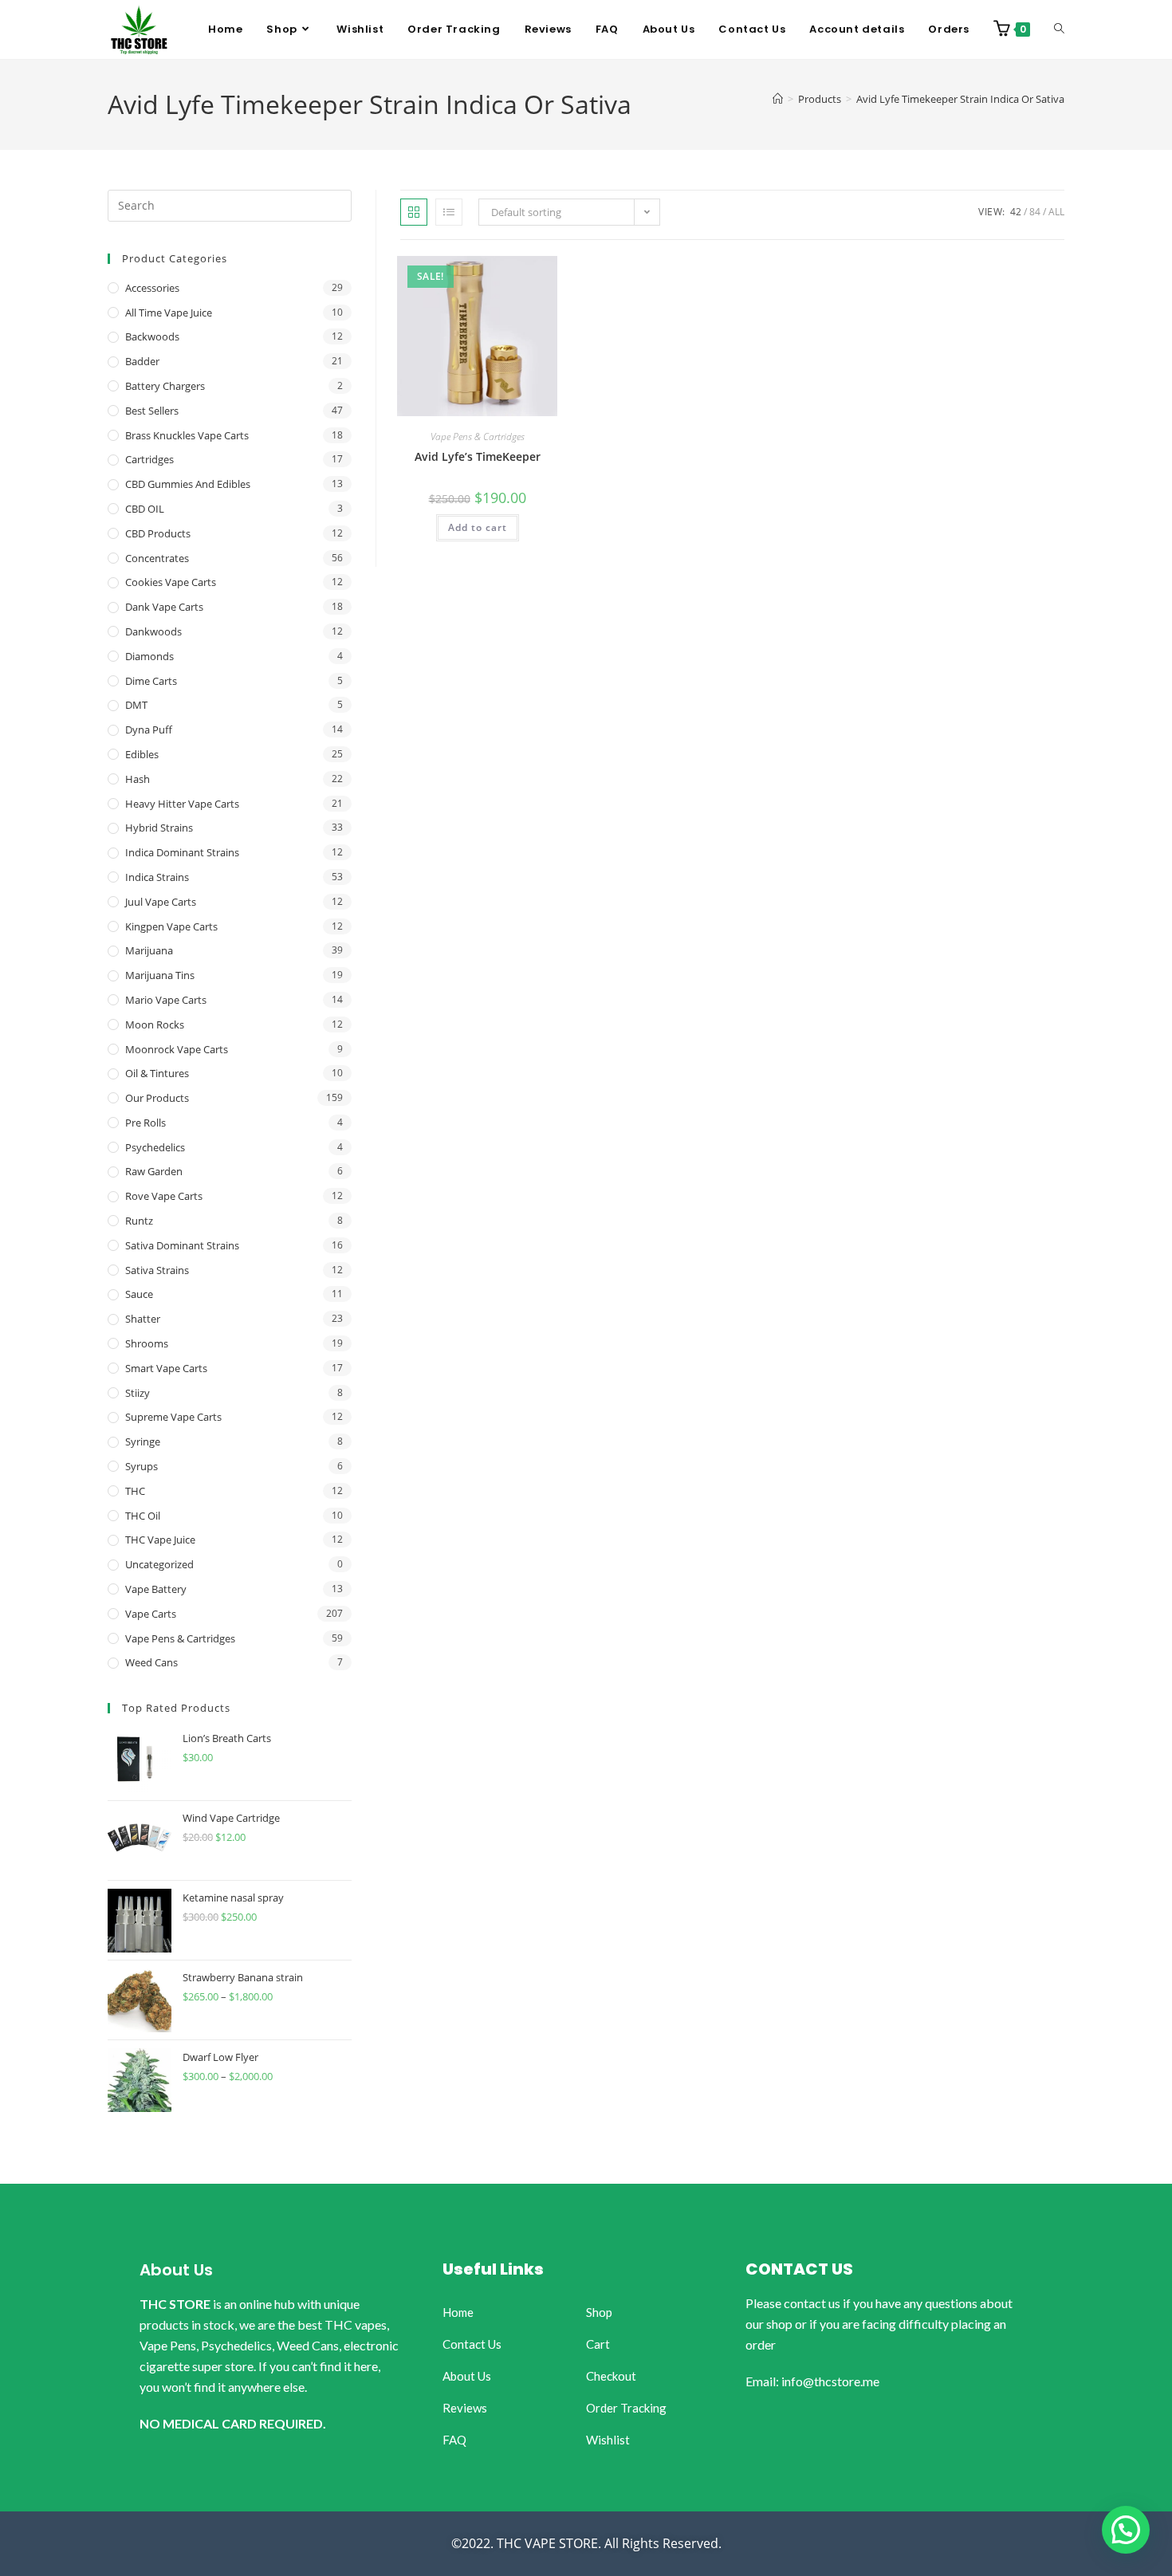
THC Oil (143, 1516)
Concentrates (157, 558)
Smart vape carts (166, 1368)
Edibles (142, 754)
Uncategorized (159, 1564)
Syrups (142, 1466)
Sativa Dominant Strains (182, 1245)
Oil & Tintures (157, 1073)
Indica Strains (157, 877)
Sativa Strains (157, 1270)
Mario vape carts (166, 1000)
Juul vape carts (161, 902)
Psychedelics (155, 1147)
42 (1016, 212)
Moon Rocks (155, 1025)
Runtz (139, 1221)
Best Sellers (152, 411)
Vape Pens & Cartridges (478, 437)
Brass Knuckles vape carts (187, 435)
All (1056, 212)
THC (135, 1491)
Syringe (143, 1441)
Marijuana (149, 950)
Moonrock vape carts (177, 1049)
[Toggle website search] (1059, 29)
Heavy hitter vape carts (182, 804)
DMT (136, 705)
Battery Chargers (165, 386)
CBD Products (158, 533)
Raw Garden (154, 1171)
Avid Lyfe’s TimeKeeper (478, 456)
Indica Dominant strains (182, 852)
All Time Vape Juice (169, 313)
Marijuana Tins (160, 975)
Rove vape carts (164, 1196)
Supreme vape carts (173, 1417)
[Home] (778, 99)
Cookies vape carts (171, 582)
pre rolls (146, 1123)
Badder (142, 361)
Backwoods (152, 336)
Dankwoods (153, 631)
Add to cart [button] (478, 527)
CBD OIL (145, 509)
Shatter (143, 1319)
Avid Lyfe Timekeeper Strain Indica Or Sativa (960, 99)
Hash (138, 779)
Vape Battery (156, 1589)
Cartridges (149, 459)
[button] (1126, 2530)
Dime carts (151, 681)
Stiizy (138, 1393)
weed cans (151, 1662)
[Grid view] (414, 212)
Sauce (139, 1294)
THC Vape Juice (160, 1540)
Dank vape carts (164, 607)
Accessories (152, 288)
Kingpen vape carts (171, 926)
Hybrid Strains (159, 828)
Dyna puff (149, 730)
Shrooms (147, 1343)
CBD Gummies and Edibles (188, 484)
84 (1035, 212)
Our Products (157, 1098)
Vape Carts (151, 1614)
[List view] (449, 212)
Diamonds (149, 656)
